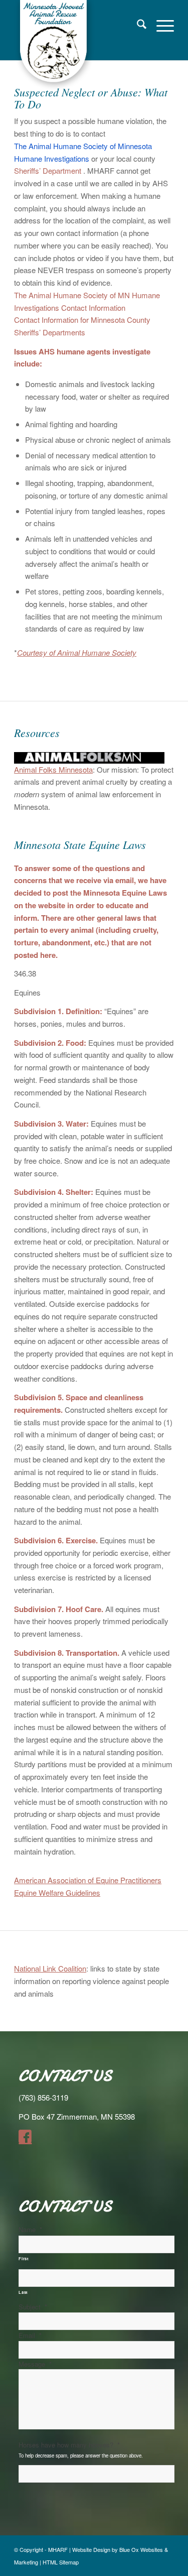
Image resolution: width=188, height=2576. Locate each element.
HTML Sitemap (61, 2562)
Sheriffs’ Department (48, 170)
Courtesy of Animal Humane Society (77, 652)
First (24, 2258)
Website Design (91, 2549)
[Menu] (160, 25)
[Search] (137, 25)
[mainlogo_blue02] (78, 45)
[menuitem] (137, 25)
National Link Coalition (50, 1968)
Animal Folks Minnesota (53, 769)
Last (23, 2292)
